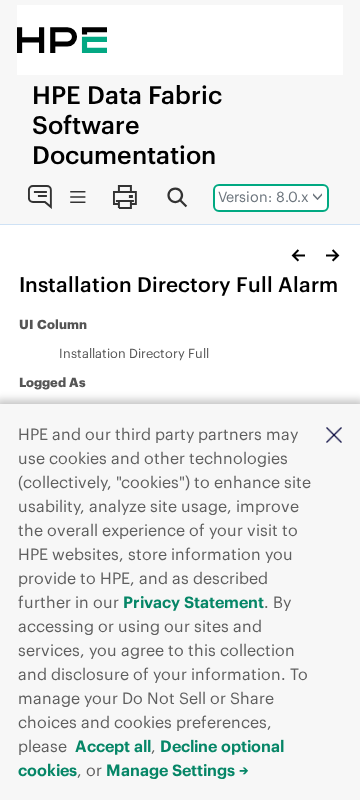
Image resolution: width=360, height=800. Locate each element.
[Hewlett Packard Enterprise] (62, 40)
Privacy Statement (193, 602)
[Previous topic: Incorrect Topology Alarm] (299, 255)
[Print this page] (124, 197)
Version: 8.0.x (263, 197)
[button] (334, 433)
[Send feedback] (40, 197)
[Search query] (177, 197)
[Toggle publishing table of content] (77, 197)
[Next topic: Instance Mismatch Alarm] (332, 255)
